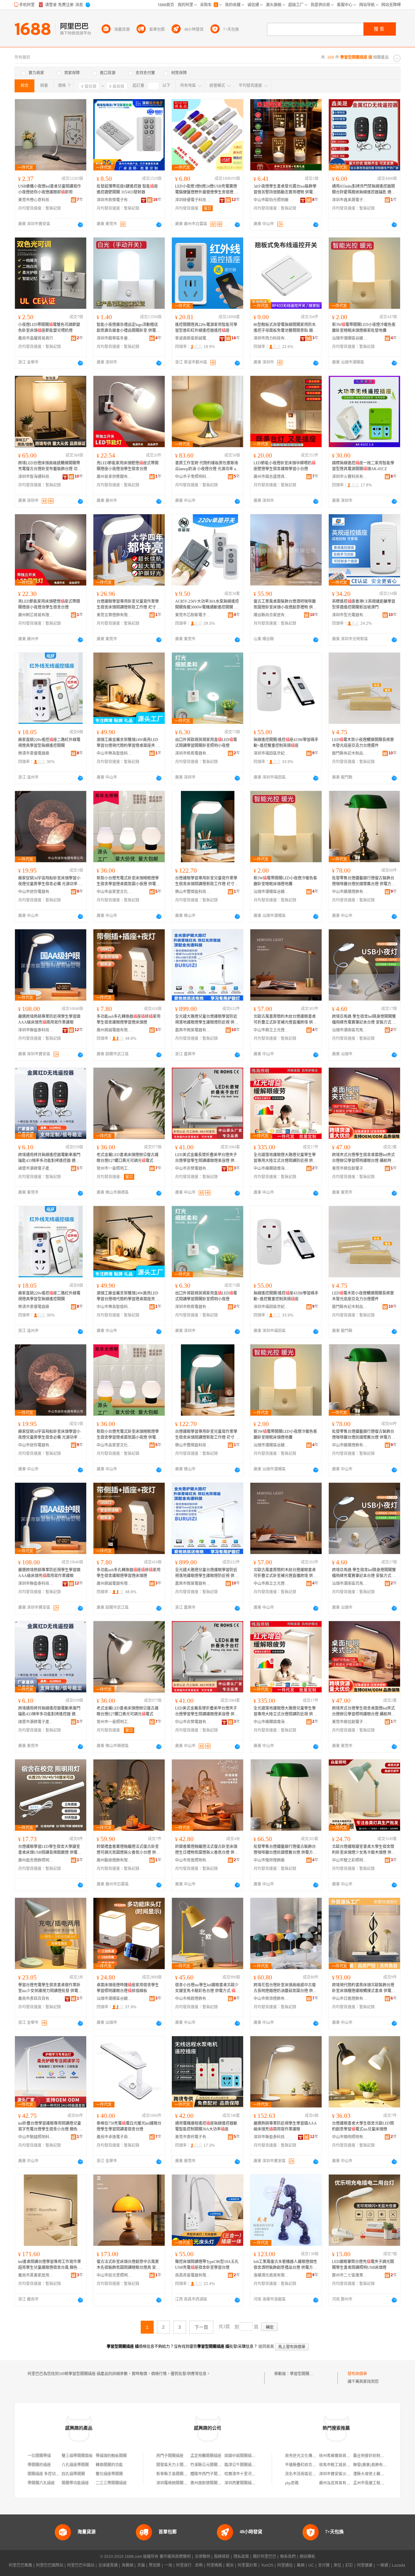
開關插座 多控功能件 (46, 2474)
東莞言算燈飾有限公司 (114, 615)
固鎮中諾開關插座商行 (244, 2456)
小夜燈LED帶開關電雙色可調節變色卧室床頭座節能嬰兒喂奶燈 (49, 328)
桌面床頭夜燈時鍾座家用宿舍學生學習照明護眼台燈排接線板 (128, 1988)
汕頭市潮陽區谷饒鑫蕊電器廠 (114, 1999)
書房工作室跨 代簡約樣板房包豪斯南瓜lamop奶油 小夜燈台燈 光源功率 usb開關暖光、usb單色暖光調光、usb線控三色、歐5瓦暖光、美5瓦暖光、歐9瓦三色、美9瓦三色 (207, 466)
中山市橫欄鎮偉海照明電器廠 (271, 1168)
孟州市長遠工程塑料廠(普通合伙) (382, 2483)
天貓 (141, 2565)
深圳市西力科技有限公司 (271, 338)
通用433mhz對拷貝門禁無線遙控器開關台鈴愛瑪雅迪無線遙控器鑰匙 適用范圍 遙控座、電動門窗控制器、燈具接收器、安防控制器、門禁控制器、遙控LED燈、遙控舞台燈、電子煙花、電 (364, 190)
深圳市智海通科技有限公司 (36, 477)
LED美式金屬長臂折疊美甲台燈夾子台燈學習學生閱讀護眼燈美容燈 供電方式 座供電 (207, 1158)
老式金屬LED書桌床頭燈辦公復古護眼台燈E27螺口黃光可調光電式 (128, 1158)
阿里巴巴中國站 (81, 2565)
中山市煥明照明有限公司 (350, 2137)
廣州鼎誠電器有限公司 (114, 1030)
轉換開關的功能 (109, 2465)
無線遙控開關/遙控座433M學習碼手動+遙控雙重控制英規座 (286, 743)
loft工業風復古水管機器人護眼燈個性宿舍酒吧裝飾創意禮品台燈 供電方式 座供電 (285, 2265)
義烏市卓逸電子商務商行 (114, 2137)
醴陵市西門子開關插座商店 (214, 2474)
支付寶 (324, 2565)
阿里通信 (285, 2565)
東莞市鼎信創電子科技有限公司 (350, 1168)
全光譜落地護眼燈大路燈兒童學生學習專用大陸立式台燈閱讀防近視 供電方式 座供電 (285, 1158)
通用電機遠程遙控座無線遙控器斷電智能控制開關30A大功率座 (206, 2126)
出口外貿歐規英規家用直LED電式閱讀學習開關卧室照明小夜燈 (206, 743)
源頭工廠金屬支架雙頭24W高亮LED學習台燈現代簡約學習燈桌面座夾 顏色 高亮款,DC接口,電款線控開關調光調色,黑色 (128, 743)
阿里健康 (365, 2565)
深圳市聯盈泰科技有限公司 (36, 1030)
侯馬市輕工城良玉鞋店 (338, 2465)
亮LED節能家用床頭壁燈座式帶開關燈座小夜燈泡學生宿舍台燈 (128, 466)
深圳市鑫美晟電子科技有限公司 (350, 200)
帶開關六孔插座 (41, 2483)
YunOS (267, 2565)
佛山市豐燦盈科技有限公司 (193, 892)
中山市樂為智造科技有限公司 (114, 753)
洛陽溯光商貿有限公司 (271, 2275)
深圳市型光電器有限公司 (350, 615)
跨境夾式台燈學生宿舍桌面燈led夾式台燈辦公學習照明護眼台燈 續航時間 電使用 (364, 1158)
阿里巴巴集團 (20, 2565)
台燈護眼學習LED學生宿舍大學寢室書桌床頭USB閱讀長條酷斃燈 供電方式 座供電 (50, 1850)
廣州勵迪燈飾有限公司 (114, 1860)
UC (311, 2565)
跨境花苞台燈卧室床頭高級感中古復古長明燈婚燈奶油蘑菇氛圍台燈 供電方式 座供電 (285, 1988)
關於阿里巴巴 (265, 2557)
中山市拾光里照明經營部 (114, 2275)
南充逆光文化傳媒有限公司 (308, 2456)
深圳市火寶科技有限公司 (350, 477)
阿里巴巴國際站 (50, 2565)
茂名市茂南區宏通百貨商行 (308, 2474)
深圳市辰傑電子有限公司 (114, 200)
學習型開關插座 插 (306, 2374)
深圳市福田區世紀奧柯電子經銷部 (271, 753)
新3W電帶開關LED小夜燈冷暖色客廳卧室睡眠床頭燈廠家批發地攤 (364, 328)
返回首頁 (266, 2347)
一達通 (382, 2565)
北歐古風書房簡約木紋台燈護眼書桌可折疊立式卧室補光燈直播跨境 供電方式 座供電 (285, 1020)
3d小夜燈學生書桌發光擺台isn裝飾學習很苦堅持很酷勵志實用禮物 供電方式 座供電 (285, 190)
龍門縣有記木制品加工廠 (350, 753)
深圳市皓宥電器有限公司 (193, 753)
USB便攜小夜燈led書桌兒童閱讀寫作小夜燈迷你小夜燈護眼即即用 (50, 189)
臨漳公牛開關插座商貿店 (246, 2465)
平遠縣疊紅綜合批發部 (304, 2465)
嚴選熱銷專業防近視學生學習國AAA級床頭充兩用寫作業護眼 (285, 2126)
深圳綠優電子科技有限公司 (193, 200)
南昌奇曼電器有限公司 (193, 2275)
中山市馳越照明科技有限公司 (36, 2137)
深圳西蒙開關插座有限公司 (248, 2483)
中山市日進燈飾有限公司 (350, 1999)
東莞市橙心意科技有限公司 (36, 200)
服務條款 (222, 2557)
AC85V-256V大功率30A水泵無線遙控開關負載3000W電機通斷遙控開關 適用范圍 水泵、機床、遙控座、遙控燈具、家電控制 (207, 605)
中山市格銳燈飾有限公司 (193, 1999)
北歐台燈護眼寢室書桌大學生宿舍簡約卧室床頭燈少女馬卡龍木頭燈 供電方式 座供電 (364, 1850)
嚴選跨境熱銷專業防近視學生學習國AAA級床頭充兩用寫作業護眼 (49, 1019)
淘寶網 (127, 2565)
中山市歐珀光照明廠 (271, 200)
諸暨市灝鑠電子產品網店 (36, 1168)
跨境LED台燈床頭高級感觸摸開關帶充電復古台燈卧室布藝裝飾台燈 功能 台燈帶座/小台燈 (50, 466)
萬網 (301, 2565)
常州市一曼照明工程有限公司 (114, 1168)
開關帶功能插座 (75, 2483)
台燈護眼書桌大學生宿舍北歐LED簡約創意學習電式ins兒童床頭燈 (363, 2126)
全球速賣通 (108, 2565)
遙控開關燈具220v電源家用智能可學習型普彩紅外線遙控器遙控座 (206, 328)
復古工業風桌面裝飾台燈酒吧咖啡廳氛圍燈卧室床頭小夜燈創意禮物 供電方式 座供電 (285, 605)
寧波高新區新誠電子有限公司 (193, 338)
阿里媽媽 (214, 2565)
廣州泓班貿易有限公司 (338, 2483)
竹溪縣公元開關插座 (208, 2465)
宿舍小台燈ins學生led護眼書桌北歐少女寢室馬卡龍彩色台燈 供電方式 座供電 (207, 1988)
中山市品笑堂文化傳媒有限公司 (114, 892)
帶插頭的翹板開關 (111, 2456)
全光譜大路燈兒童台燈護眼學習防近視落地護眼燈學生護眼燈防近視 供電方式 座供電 (207, 1020)
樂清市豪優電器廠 (34, 753)
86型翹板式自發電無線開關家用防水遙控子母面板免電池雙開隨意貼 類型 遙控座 (285, 328)
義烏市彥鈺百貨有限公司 (36, 1999)
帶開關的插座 (39, 2465)
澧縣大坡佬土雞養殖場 (373, 2474)
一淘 (168, 2565)
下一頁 (201, 2327)
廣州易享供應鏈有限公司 (114, 477)
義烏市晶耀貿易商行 (36, 338)
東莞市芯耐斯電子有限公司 (193, 615)
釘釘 (349, 2565)
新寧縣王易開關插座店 (176, 2474)
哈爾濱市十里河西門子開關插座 (252, 2474)
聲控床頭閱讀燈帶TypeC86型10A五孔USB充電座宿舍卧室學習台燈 (207, 2265)
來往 (338, 2565)
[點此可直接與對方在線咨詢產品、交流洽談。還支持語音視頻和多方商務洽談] (80, 225)
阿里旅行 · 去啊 (189, 2565)
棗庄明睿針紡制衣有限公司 (376, 2456)
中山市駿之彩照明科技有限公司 (350, 1860)
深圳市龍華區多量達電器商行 (114, 338)
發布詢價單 (357, 2374)
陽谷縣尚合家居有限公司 (271, 615)
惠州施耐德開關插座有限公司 (216, 2483)
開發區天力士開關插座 (176, 2465)
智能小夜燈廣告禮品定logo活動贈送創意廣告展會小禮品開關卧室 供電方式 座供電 (128, 328)
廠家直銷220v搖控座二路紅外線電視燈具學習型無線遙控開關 (49, 743)
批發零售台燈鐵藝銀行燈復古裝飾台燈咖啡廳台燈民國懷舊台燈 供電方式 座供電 (364, 881)
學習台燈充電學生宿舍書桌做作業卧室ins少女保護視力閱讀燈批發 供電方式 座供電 (50, 1988)
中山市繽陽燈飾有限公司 (350, 892)
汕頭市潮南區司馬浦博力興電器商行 (350, 1030)
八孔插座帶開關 (75, 2465)
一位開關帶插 (39, 2456)
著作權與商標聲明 (175, 2557)
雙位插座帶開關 (109, 2474)
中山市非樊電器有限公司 (193, 1168)
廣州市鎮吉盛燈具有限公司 (271, 477)
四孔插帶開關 (73, 2474)
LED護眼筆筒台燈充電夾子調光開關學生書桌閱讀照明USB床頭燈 (363, 2265)
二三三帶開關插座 (111, 2483)
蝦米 (230, 2565)
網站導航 (307, 2557)
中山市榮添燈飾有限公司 (271, 1999)
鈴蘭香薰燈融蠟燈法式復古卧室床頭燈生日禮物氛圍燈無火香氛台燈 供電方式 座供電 (207, 1850)
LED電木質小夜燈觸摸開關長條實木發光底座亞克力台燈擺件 (363, 743)
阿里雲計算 (247, 2565)
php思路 (292, 2483)
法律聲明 (202, 2557)
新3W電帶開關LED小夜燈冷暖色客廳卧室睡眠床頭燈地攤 (285, 881)
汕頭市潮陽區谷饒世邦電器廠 (350, 338)
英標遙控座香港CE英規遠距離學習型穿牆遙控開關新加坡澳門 (364, 604)
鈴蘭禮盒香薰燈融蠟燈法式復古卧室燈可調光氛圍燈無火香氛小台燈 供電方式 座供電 (128, 1850)
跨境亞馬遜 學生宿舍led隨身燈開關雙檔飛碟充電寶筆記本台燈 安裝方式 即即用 (364, 1020)
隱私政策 (241, 2557)
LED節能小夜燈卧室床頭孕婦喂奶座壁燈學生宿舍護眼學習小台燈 (285, 466)
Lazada (399, 2565)
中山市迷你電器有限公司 (36, 892)
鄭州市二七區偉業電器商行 (350, 2275)
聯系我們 (288, 2557)
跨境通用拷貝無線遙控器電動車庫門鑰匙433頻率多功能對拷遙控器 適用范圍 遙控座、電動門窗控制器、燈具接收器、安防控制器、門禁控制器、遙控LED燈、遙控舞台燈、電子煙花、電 (50, 1158)
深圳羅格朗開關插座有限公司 (182, 2483)
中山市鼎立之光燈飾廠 (271, 1030)
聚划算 (155, 2565)
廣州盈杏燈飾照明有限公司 (36, 1860)
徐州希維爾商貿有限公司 (340, 2456)
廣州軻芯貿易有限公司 (36, 615)
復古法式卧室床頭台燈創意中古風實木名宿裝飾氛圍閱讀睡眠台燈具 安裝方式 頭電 (128, 2265)
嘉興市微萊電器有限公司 (193, 1030)
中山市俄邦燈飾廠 (269, 1860)
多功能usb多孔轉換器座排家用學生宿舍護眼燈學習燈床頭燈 (129, 1019)
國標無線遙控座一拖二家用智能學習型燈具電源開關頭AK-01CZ (363, 466)
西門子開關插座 (170, 2456)
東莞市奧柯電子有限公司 (193, 2137)
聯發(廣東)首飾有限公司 (374, 2465)
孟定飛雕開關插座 (206, 2456)
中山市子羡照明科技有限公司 (193, 477)
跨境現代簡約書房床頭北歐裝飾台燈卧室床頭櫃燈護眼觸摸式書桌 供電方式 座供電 (364, 1988)
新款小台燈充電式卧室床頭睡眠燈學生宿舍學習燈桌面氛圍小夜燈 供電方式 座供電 (128, 881)
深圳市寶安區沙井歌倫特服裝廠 (346, 2474)
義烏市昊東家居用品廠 (36, 2275)
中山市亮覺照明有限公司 (193, 1860)
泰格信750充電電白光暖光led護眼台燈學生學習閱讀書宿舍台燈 (129, 2126)
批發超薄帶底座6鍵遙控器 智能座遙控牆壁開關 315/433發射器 (127, 189)
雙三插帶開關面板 (77, 2456)
